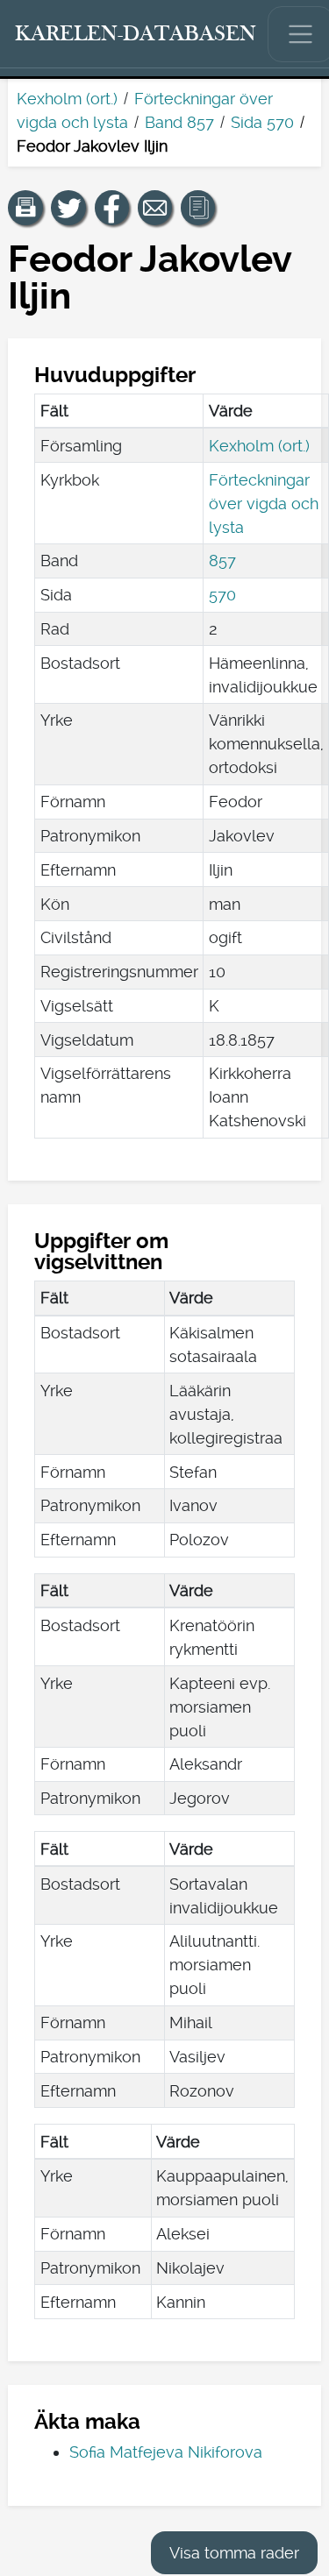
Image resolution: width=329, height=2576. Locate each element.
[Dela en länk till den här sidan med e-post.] (155, 208)
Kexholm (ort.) (67, 99)
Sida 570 (262, 122)
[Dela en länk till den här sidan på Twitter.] (68, 208)
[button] (25, 208)
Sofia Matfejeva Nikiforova (166, 2452)
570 (222, 595)
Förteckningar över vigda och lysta (264, 504)
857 (222, 561)
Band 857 (179, 122)
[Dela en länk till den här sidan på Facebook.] (112, 208)
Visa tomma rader (234, 2553)
